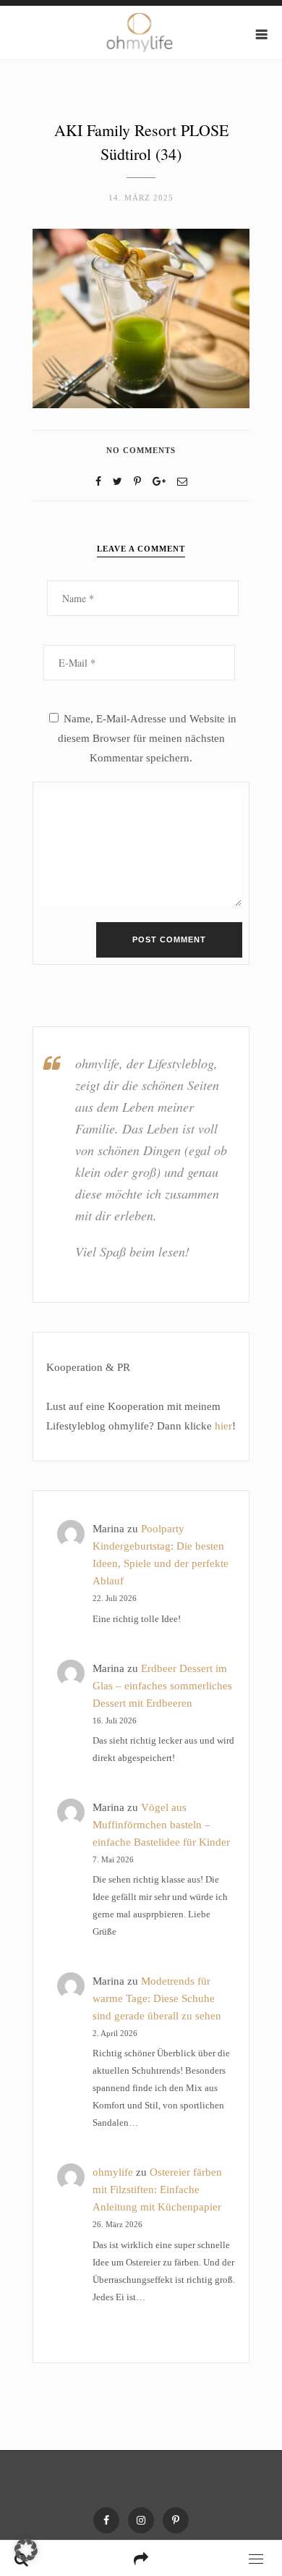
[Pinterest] (176, 2520)
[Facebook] (98, 482)
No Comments (141, 450)
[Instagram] (141, 2520)
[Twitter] (117, 482)
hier (223, 1426)
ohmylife (113, 2172)
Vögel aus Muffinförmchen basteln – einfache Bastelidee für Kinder (161, 1825)
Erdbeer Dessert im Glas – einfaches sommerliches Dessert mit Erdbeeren (162, 1686)
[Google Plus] (159, 482)
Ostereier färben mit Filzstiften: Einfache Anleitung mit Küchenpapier (157, 2189)
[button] (26, 2550)
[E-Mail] (182, 482)
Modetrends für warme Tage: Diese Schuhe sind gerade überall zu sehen (157, 1998)
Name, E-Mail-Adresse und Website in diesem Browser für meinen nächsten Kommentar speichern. (147, 738)
